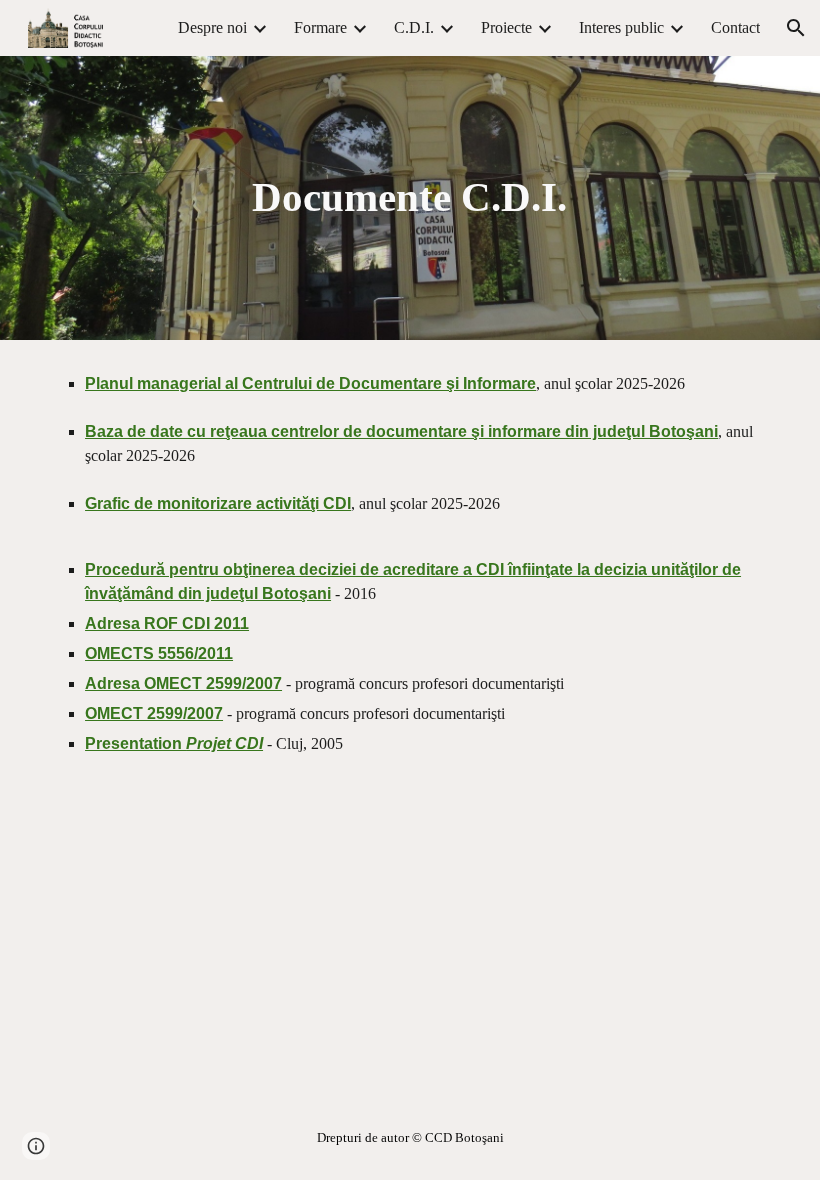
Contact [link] (735, 27)
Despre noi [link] (212, 27)
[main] (410, 197)
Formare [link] (320, 27)
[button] (796, 28)
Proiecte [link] (506, 27)
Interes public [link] (621, 27)
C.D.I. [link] (414, 27)
